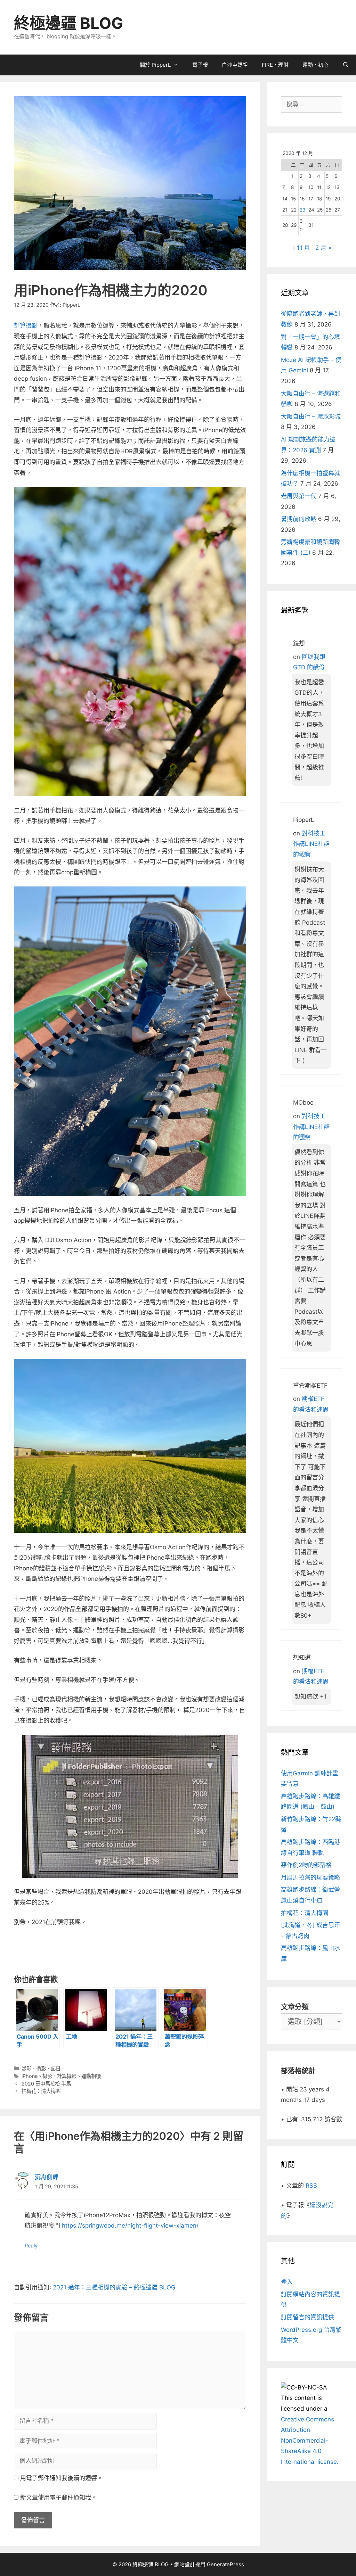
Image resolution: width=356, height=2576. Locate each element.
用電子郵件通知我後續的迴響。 (62, 2478)
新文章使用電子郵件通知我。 (59, 2497)
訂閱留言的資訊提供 (308, 2317)
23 (303, 210)
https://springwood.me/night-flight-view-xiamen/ (130, 2226)
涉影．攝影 (34, 2068)
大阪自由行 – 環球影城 (311, 416)
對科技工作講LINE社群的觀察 (311, 844)
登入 (287, 2282)
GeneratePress (225, 2564)
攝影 (47, 2076)
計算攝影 (26, 325)
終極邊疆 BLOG (68, 23)
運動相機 (91, 2076)
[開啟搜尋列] (346, 65)
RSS (311, 2186)
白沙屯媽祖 (235, 65)
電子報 (200, 65)
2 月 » (323, 248)
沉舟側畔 (47, 2177)
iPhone (30, 2076)
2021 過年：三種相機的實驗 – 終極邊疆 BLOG (114, 2287)
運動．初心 (315, 65)
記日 (56, 2068)
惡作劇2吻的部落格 (306, 1865)
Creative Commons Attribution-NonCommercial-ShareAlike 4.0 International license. (310, 2441)
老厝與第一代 (299, 496)
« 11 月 (301, 248)
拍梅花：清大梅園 (41, 2091)
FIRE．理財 (275, 65)
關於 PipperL (155, 65)
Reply (31, 2245)
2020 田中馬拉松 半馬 (46, 2084)
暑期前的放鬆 (299, 519)
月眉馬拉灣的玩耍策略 (310, 1877)
